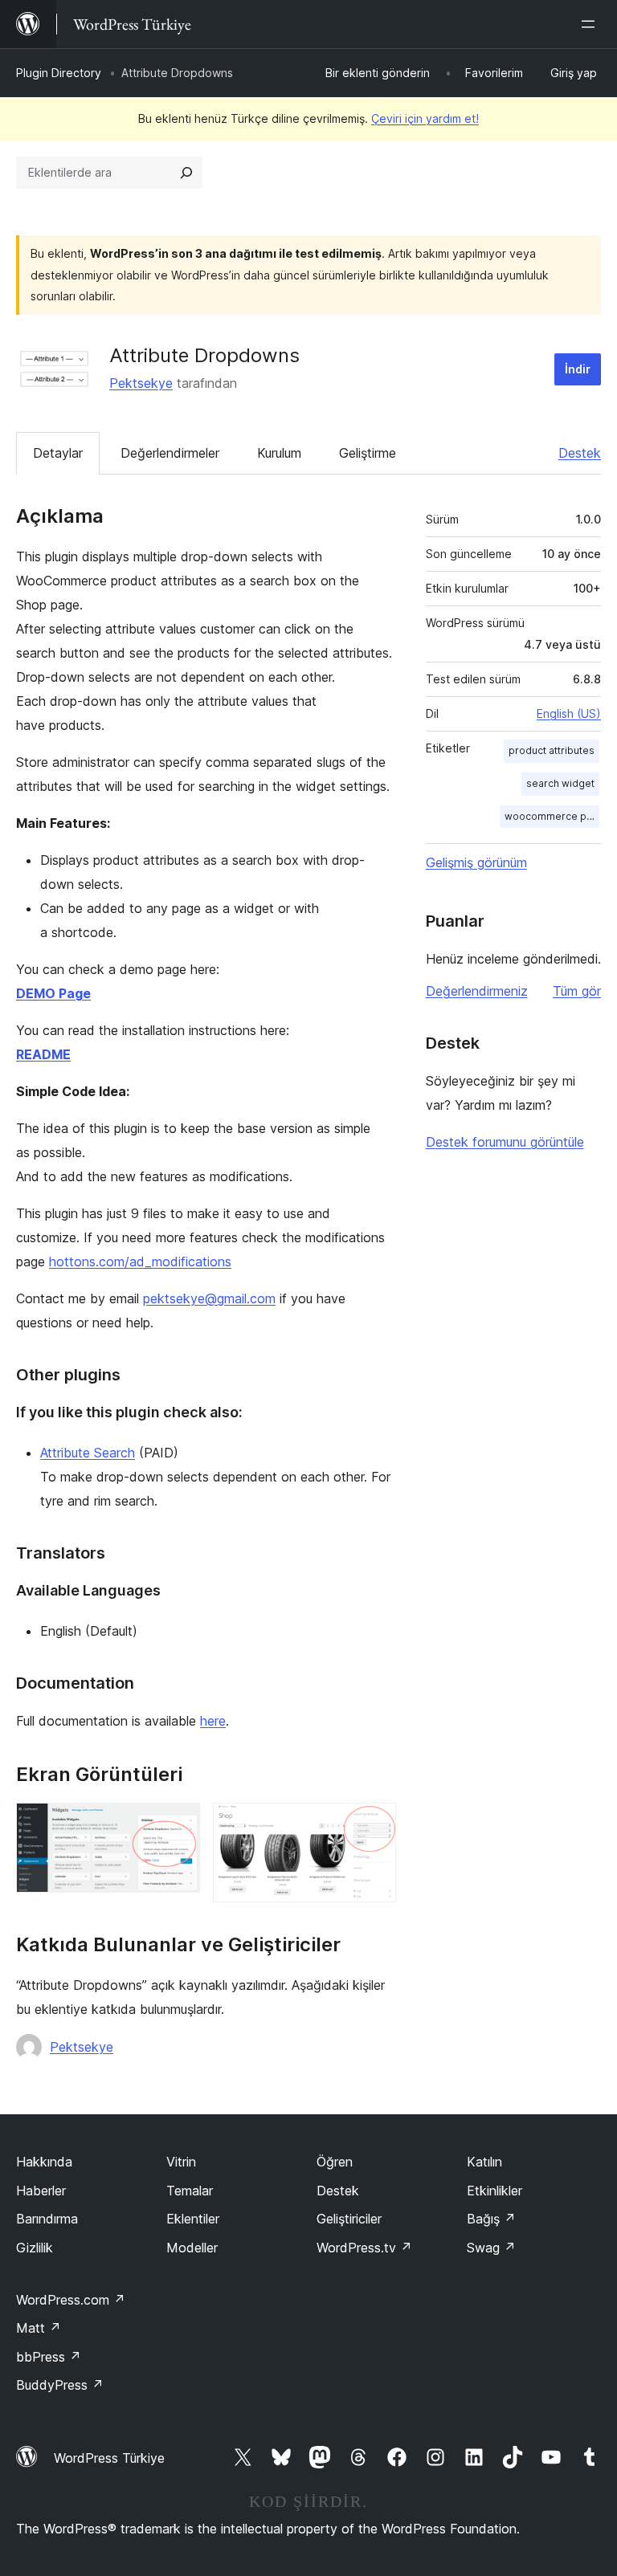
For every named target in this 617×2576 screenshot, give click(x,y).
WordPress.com (71, 2300)
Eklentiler (193, 2219)
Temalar (190, 2191)
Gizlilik (35, 2248)
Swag (491, 2248)
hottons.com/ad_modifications (140, 1262)
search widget (560, 783)
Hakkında (44, 2162)
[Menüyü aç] (591, 24)
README (43, 1054)
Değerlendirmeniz (477, 991)
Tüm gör (577, 991)
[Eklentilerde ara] (186, 173)
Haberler (41, 2191)
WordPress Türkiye (109, 2458)
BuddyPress (60, 2385)
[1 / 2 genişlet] (178, 1824)
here (213, 1721)
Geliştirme (368, 453)
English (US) (569, 713)
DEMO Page (53, 993)
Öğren (335, 2162)
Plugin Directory (59, 73)
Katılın (484, 2162)
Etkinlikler (494, 2191)
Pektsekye (141, 383)
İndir (578, 369)
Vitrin (181, 2162)
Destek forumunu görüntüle (505, 1142)
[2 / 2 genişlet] (374, 1824)
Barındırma (47, 2219)
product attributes (552, 750)
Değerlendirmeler (170, 453)
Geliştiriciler (349, 2219)
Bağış (491, 2219)
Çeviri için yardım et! (425, 118)
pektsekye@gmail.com (209, 1298)
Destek (580, 453)
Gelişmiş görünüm (476, 862)
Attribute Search (88, 1453)
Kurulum (279, 453)
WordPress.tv (364, 2248)
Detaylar (58, 453)
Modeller (192, 2248)
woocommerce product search (552, 816)
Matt (39, 2328)
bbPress (49, 2357)
